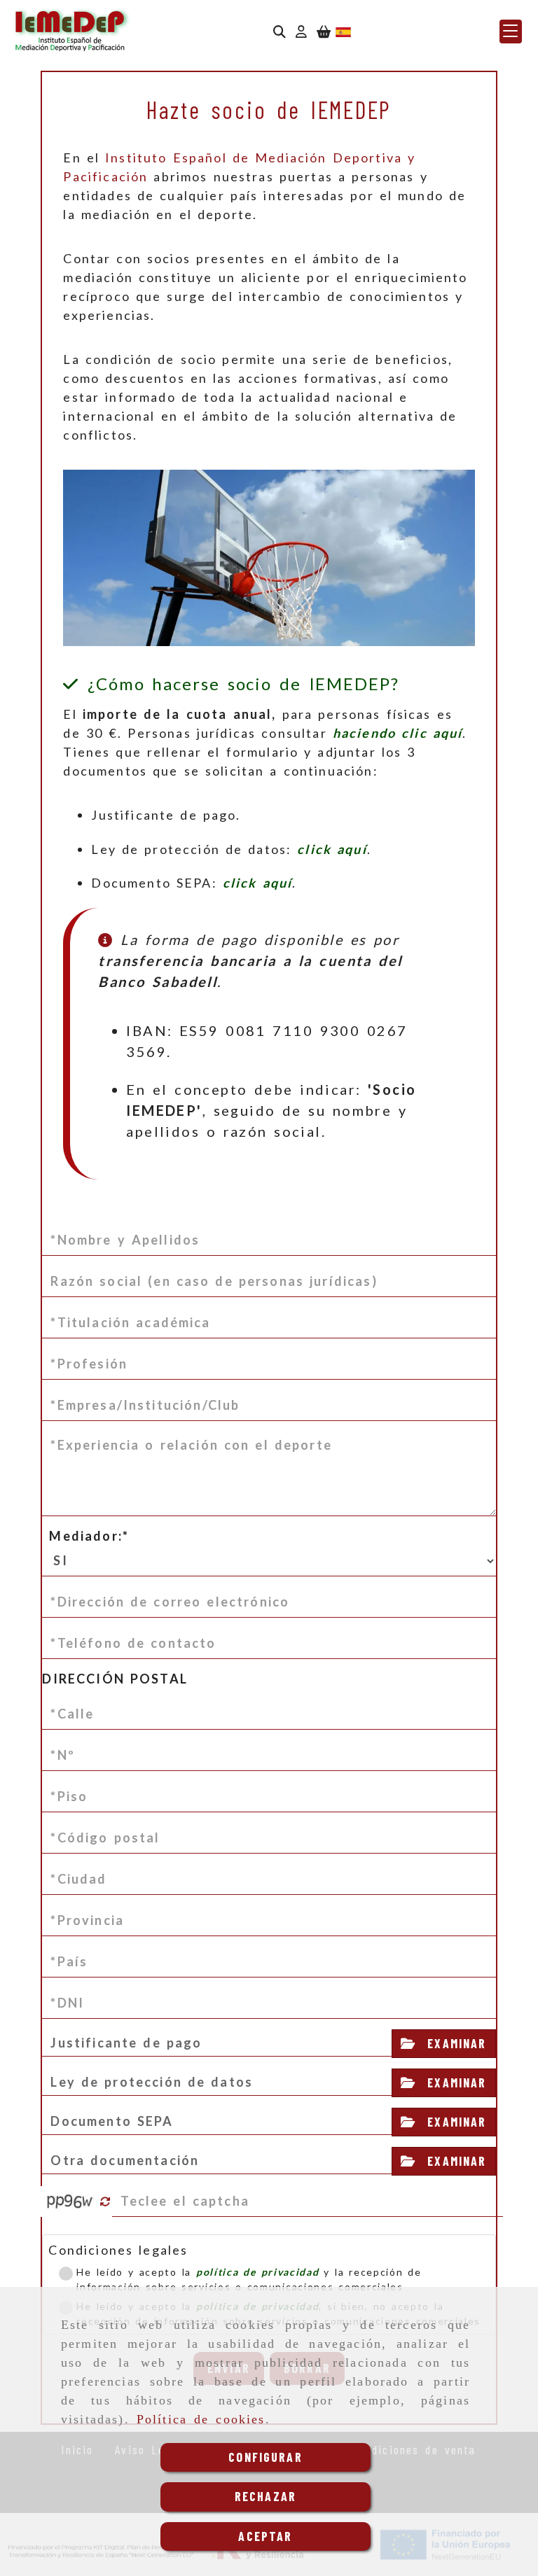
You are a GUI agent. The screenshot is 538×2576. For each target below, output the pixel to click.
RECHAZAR (265, 2496)
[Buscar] (280, 32)
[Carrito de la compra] (324, 32)
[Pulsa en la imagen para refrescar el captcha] (70, 2201)
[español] (343, 31)
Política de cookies (201, 2419)
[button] (301, 32)
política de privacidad (257, 2272)
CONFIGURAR (265, 2457)
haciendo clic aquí (398, 733)
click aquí (332, 849)
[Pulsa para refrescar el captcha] (105, 2202)
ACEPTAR (265, 2536)
